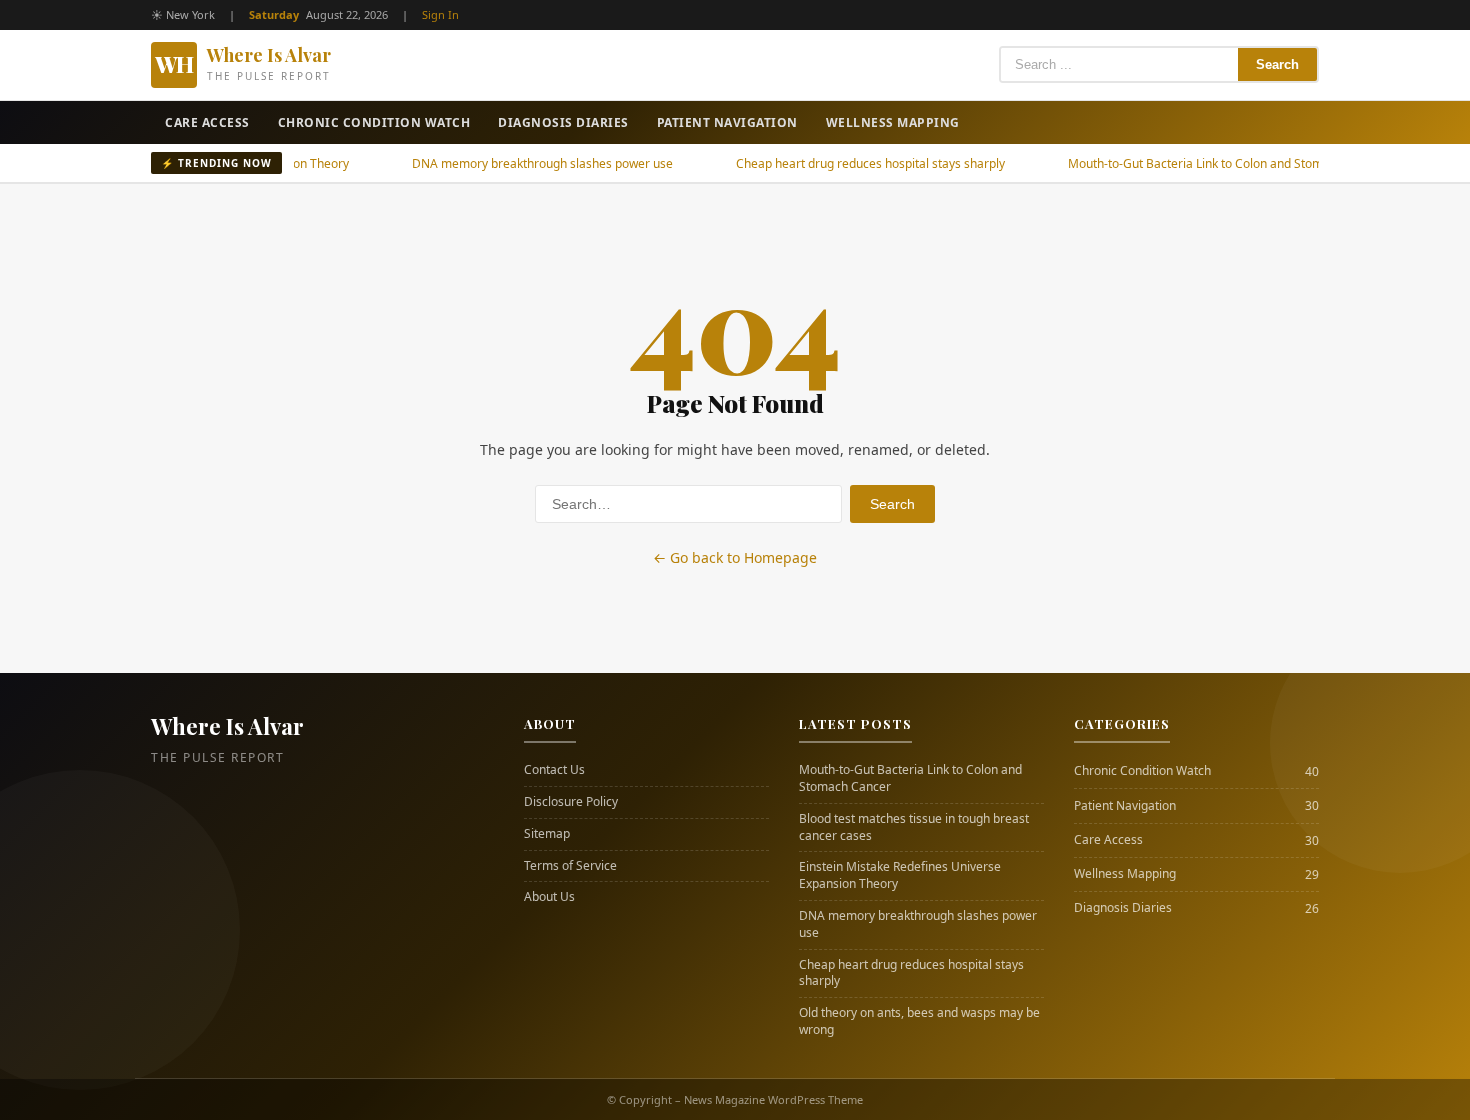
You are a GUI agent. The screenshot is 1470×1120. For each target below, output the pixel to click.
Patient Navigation (727, 122)
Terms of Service (570, 866)
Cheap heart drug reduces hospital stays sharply (832, 163)
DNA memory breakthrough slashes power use (504, 163)
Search (1277, 64)
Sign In (440, 14)
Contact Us (554, 770)
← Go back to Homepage (735, 557)
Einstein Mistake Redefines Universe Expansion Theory (900, 875)
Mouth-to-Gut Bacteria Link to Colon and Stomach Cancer (1189, 163)
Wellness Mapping (893, 122)
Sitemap (547, 834)
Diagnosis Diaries (563, 122)
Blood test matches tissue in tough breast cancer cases (914, 827)
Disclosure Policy (571, 802)
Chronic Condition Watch (374, 122)
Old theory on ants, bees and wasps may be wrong (919, 1021)
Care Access (207, 122)
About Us (549, 897)
